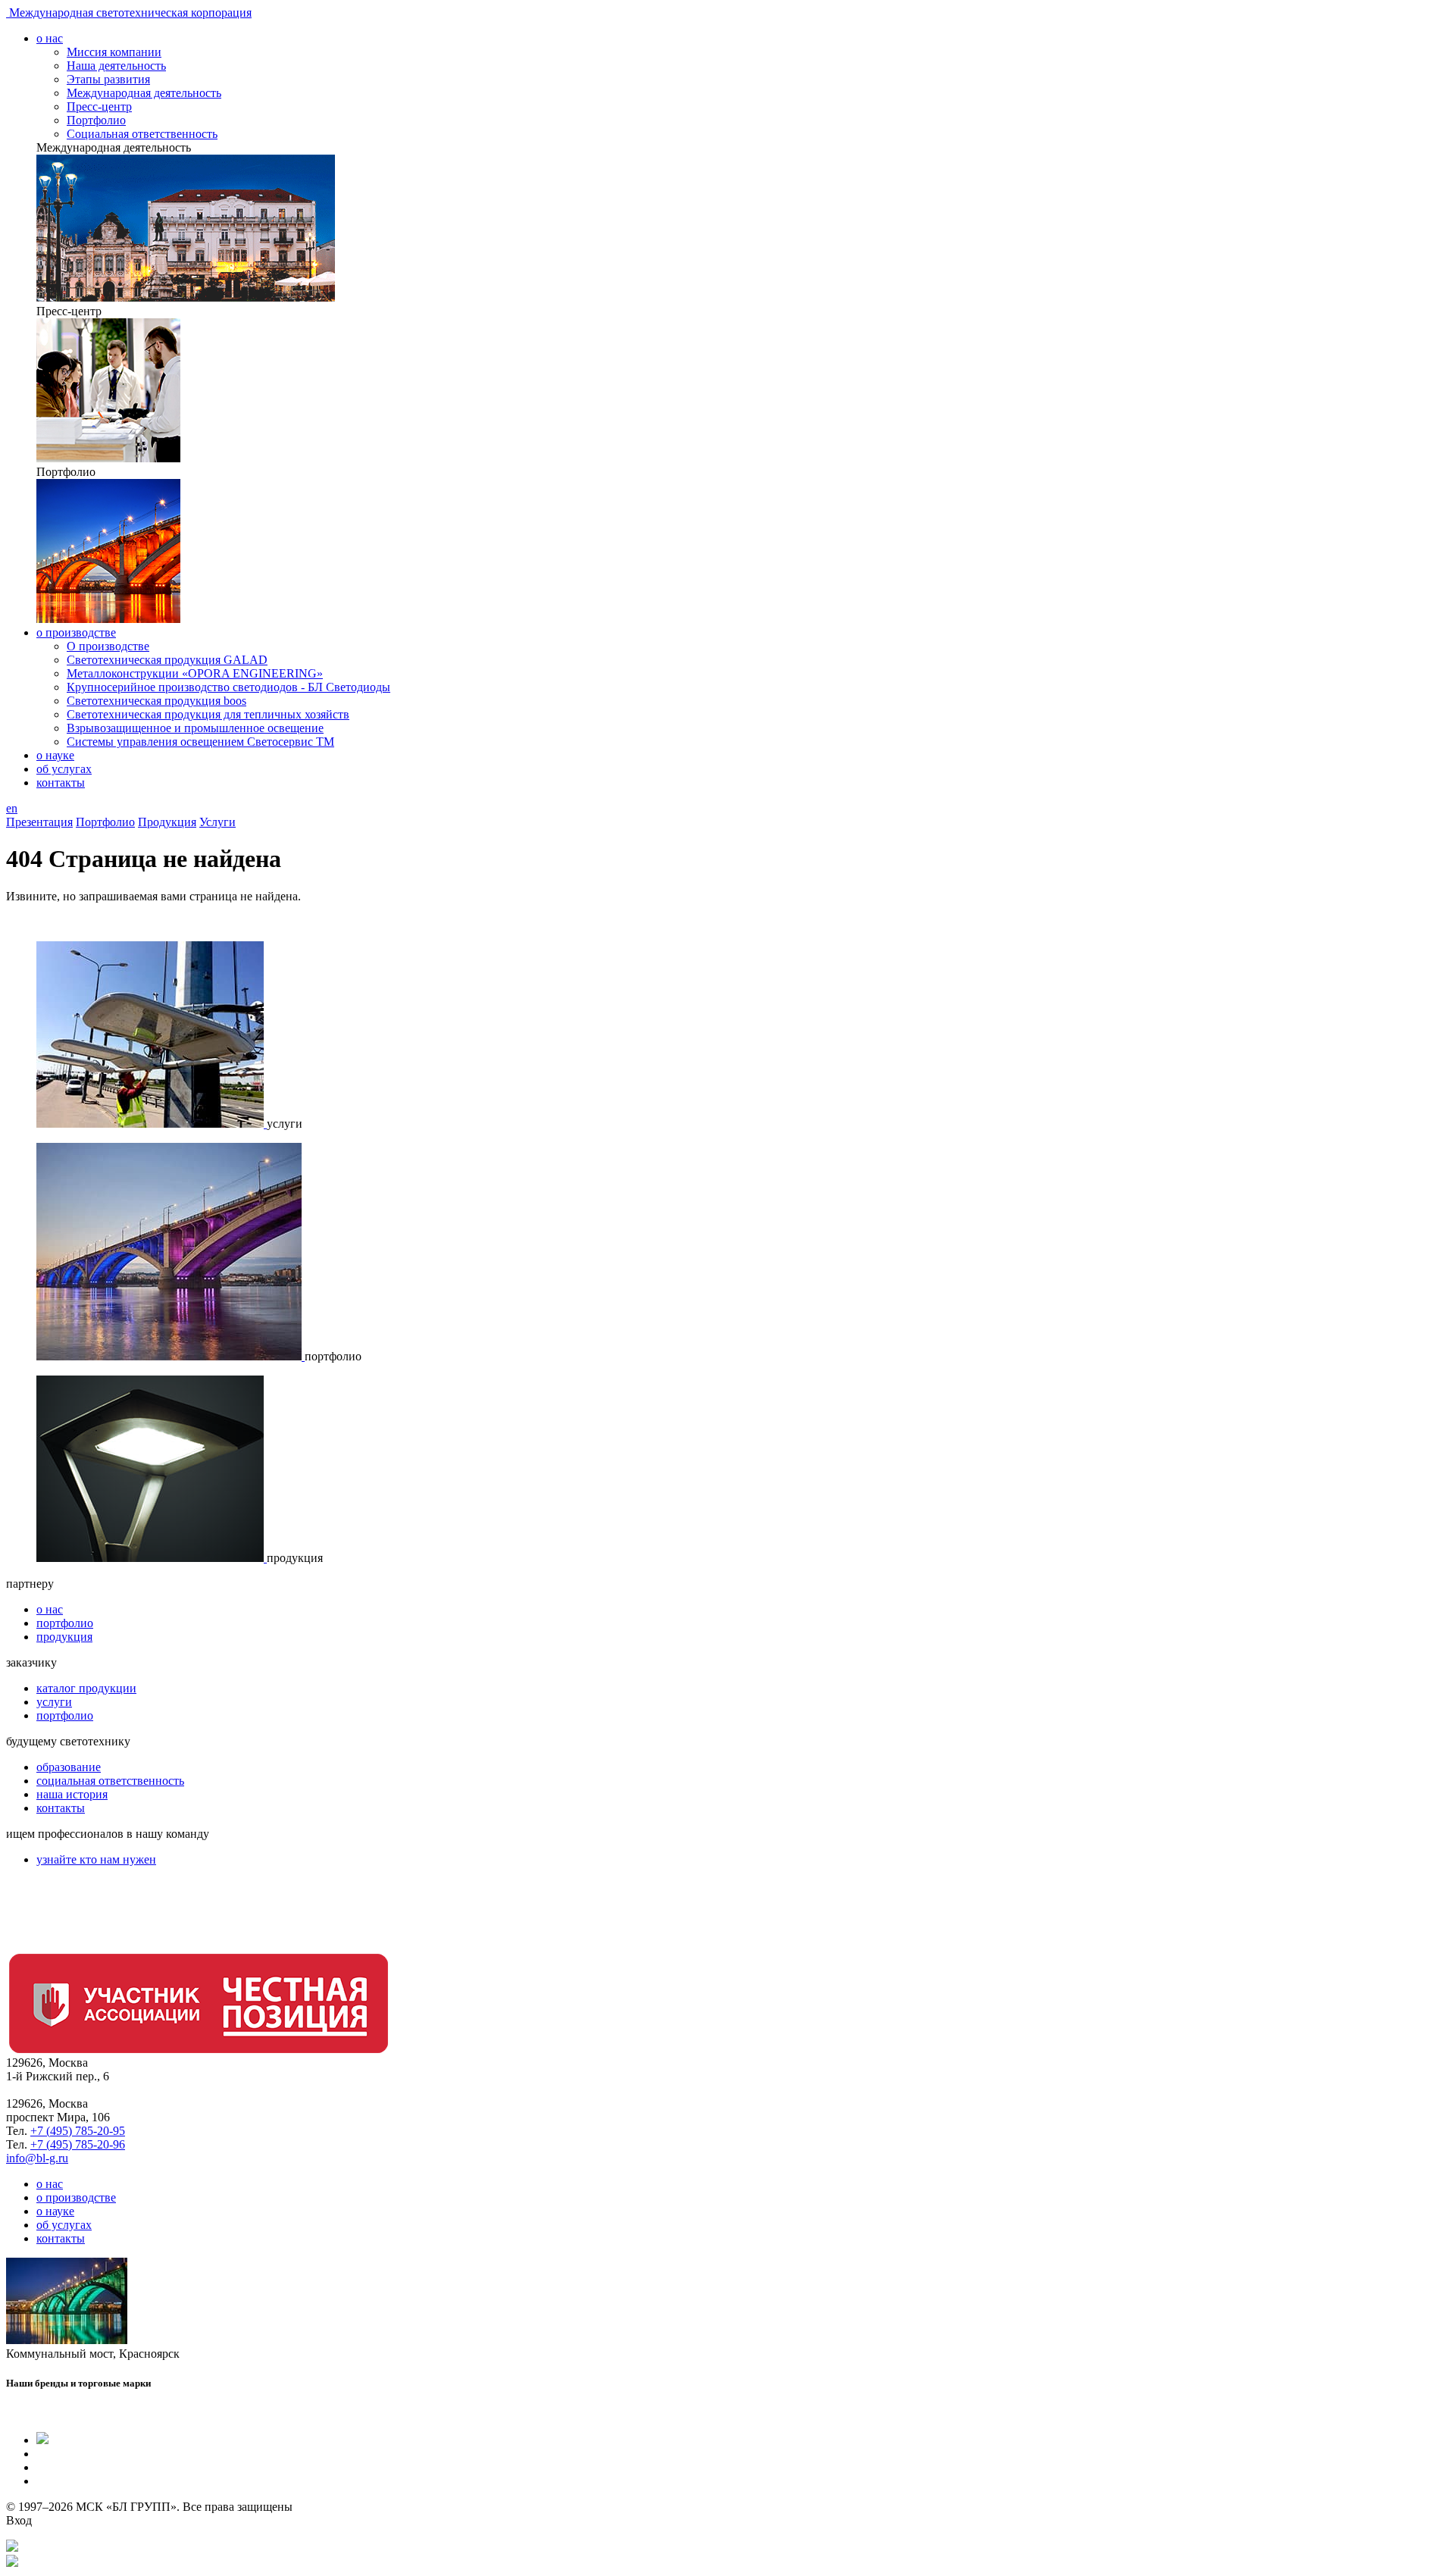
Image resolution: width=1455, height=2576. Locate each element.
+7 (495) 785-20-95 (78, 2131)
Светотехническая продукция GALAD (167, 660)
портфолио (65, 1623)
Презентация (39, 822)
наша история (72, 1794)
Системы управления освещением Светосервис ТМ (200, 742)
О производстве (108, 646)
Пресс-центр (99, 106)
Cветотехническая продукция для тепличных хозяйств (208, 714)
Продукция (167, 822)
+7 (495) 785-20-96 (78, 2144)
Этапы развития (108, 79)
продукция (64, 1637)
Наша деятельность (116, 66)
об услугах (64, 769)
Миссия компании (114, 52)
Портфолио (96, 120)
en (12, 808)
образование (69, 1767)
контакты (61, 783)
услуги (54, 1702)
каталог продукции (86, 1688)
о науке (55, 755)
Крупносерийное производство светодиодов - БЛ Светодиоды (228, 687)
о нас (50, 38)
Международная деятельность (144, 93)
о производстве (76, 632)
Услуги (217, 822)
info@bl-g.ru (37, 2158)
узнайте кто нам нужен (96, 1859)
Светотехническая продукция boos (156, 701)
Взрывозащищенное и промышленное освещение (195, 728)
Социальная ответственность (142, 134)
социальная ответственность (110, 1781)
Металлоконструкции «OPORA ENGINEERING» (195, 673)
